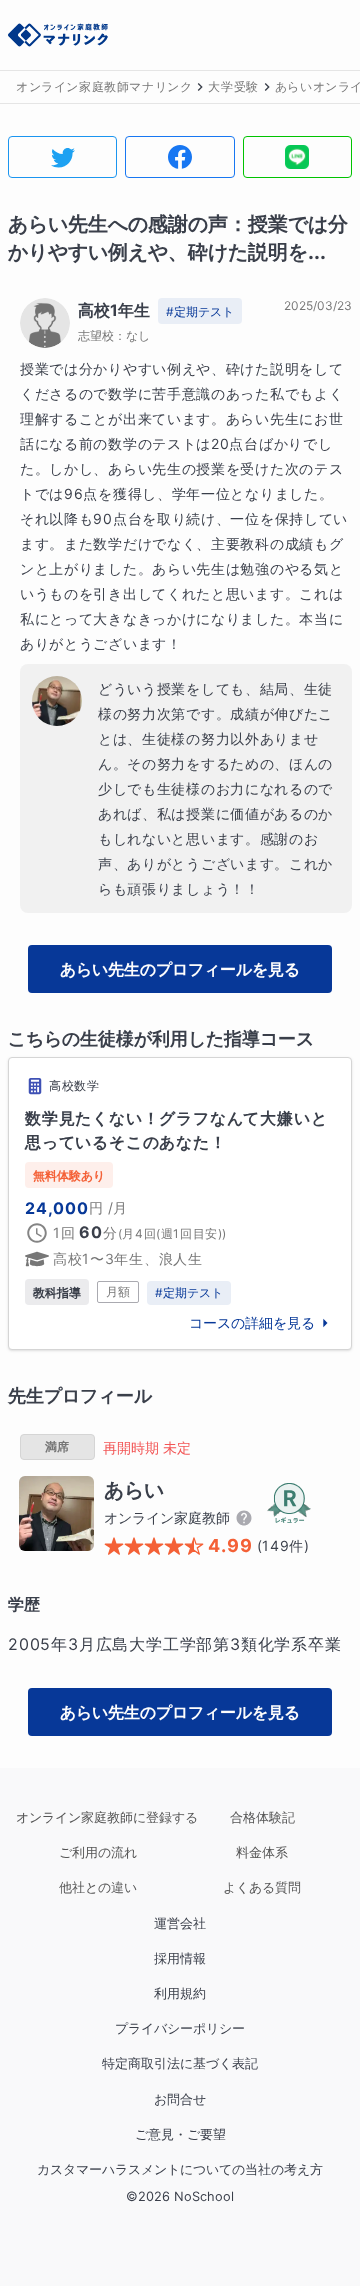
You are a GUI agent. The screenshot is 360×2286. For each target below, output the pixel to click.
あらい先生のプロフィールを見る (180, 969)
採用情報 (180, 1958)
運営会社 (180, 1923)
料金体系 (262, 1852)
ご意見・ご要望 (180, 2134)
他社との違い (98, 1887)
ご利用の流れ (98, 1852)
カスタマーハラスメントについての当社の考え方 (180, 2169)
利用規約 (180, 1993)
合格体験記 (262, 1817)
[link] (180, 1203)
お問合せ (180, 2099)
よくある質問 (262, 1887)
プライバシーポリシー (180, 2028)
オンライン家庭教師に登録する (98, 1817)
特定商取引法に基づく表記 (180, 2063)
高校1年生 (114, 310)
